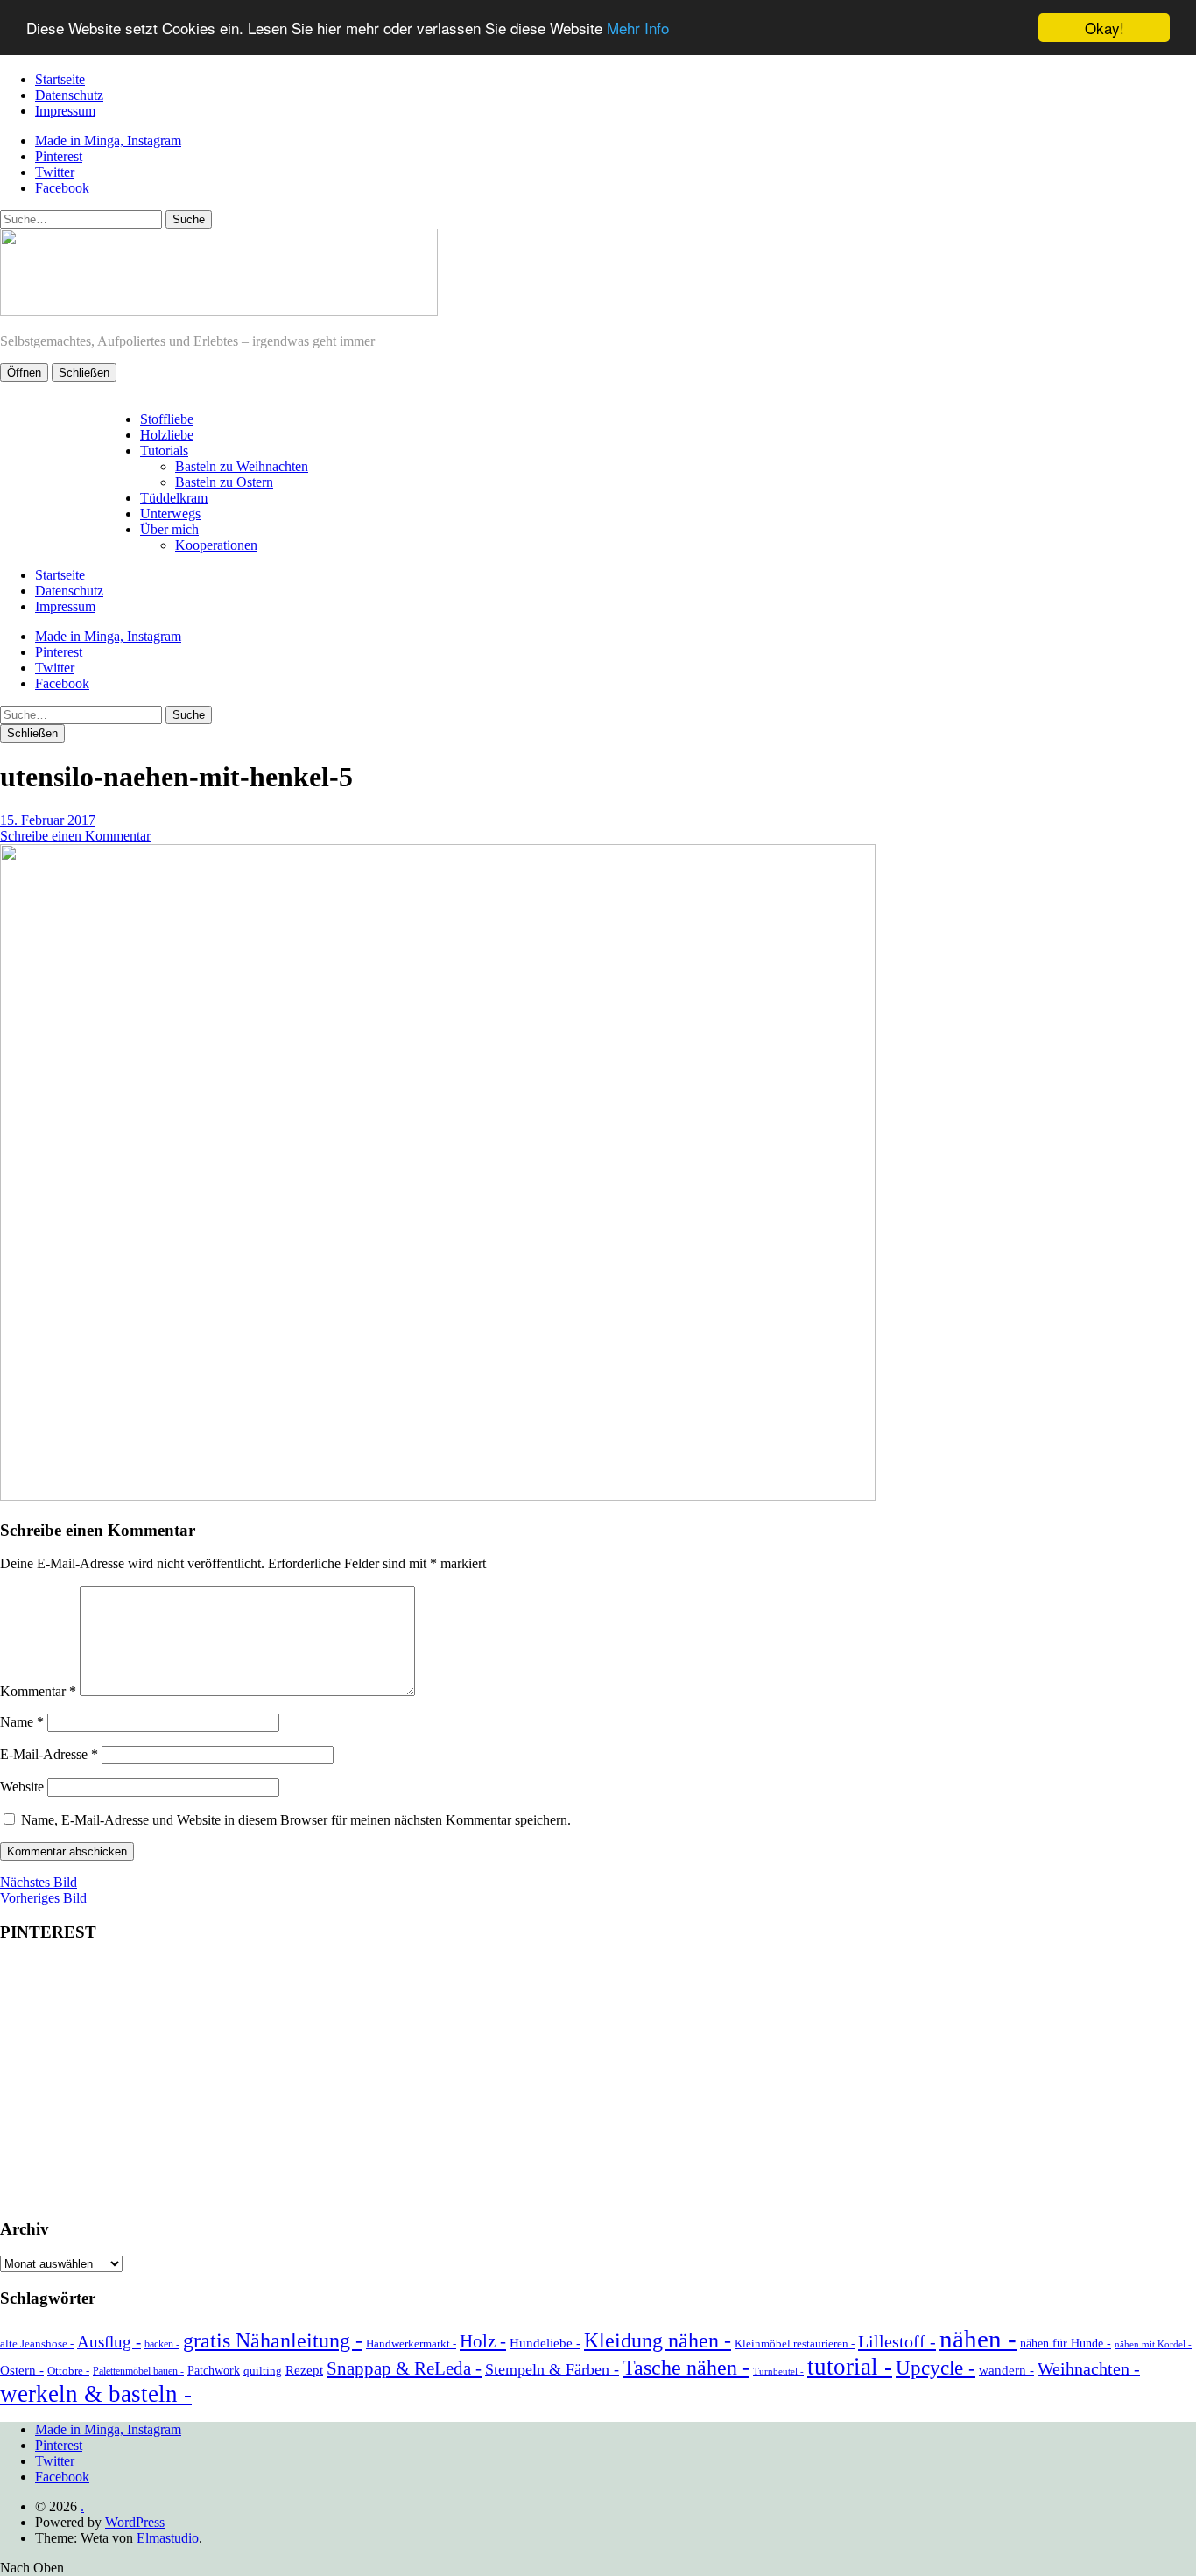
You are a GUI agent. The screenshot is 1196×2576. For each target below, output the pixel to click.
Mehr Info (638, 28)
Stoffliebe (167, 419)
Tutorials (164, 450)
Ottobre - (68, 2371)
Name (22, 1722)
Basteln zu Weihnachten (242, 466)
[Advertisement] (598, 2081)
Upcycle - (936, 2368)
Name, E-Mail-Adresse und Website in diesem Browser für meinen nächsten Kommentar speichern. (296, 1820)
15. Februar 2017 (48, 820)
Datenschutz (69, 95)
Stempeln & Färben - (552, 2369)
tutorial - (850, 2367)
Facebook (62, 188)
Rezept (304, 2370)
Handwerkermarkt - (411, 2344)
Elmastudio (168, 2538)
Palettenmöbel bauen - (138, 2371)
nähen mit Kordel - (1153, 2344)
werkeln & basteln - (96, 2394)
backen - (162, 2344)
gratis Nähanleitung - (273, 2340)
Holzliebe (167, 435)
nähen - (978, 2339)
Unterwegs (170, 514)
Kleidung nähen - (658, 2340)
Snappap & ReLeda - (404, 2368)
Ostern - (22, 2370)
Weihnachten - (1089, 2368)
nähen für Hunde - (1066, 2344)
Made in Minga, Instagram (108, 141)
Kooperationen (216, 545)
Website (22, 1787)
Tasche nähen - (686, 2367)
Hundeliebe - (545, 2343)
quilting (263, 2371)
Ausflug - (109, 2342)
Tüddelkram (174, 498)
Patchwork (214, 2371)
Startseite (60, 79)
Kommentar (38, 1691)
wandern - (1006, 2370)
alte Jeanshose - (37, 2344)
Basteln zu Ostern (224, 482)
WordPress (135, 2522)
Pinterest (59, 156)
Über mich (169, 529)
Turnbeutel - (778, 2372)
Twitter (55, 172)
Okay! (1105, 28)
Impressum (65, 111)
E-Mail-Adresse (49, 1754)
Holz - (483, 2341)
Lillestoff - (897, 2341)
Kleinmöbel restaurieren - (795, 2344)
